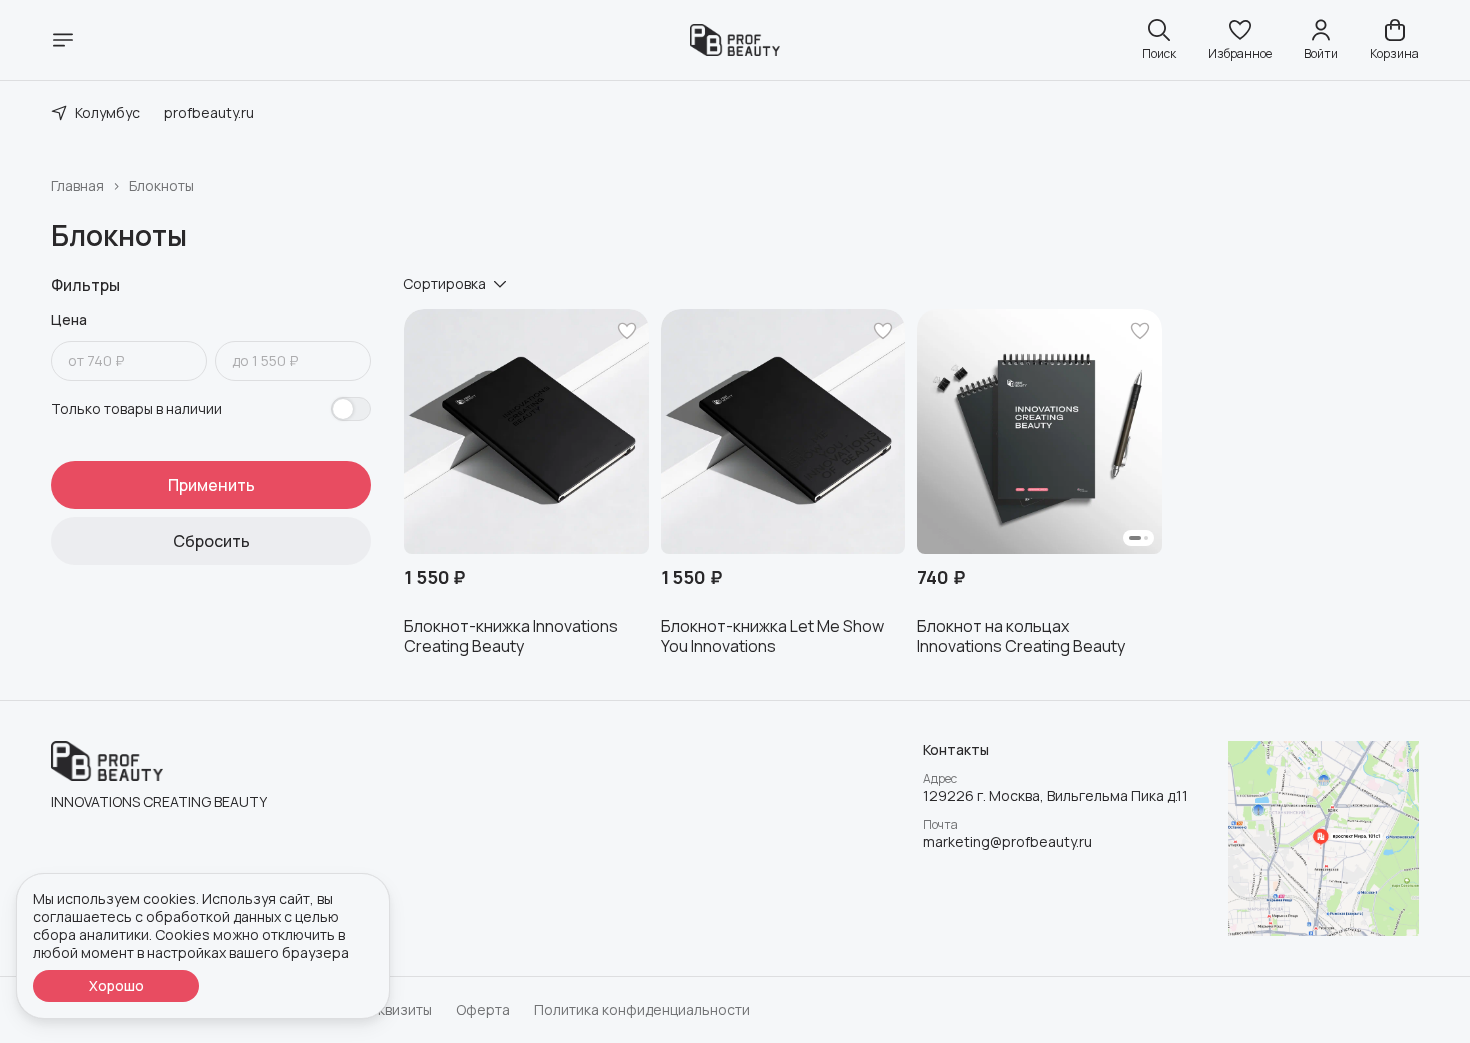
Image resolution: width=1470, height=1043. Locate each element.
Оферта (483, 1010)
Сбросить (211, 541)
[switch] (351, 409)
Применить (211, 485)
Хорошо (116, 985)
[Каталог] (63, 40)
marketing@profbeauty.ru (1007, 842)
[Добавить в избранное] (627, 331)
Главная (77, 186)
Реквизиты (396, 1010)
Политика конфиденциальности (642, 1010)
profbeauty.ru (209, 112)
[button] (1240, 40)
